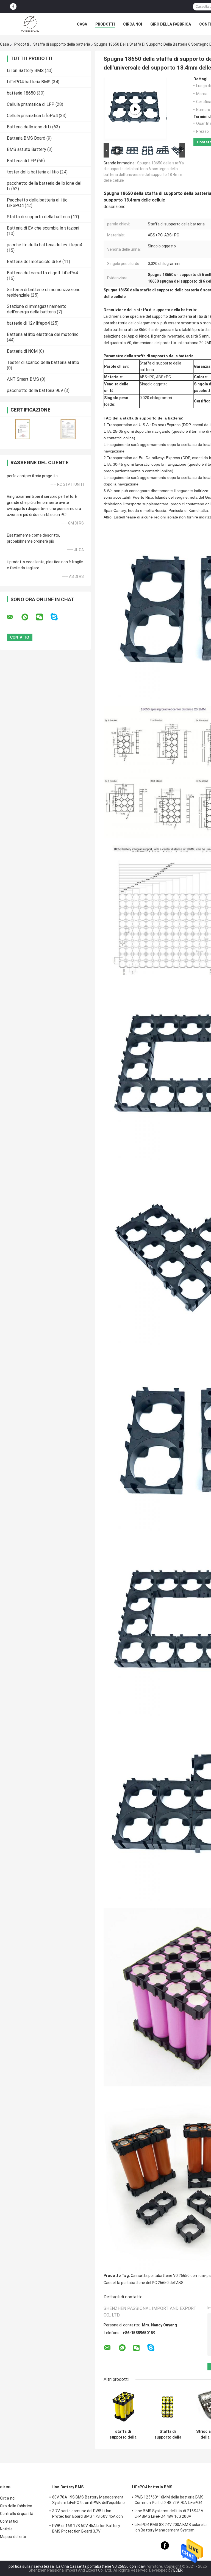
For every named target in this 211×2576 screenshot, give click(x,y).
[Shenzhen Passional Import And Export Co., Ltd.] (30, 24)
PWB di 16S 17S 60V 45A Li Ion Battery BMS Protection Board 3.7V (86, 2528)
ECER (178, 2570)
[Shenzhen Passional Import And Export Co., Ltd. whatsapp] (28, 617)
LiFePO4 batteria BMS (29, 82)
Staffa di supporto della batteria (62, 44)
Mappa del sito (13, 2537)
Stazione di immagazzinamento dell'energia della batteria (37, 309)
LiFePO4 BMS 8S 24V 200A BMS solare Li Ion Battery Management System (171, 2527)
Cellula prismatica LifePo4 (32, 116)
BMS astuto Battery (27, 149)
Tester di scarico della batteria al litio (43, 362)
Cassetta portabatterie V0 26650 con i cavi (169, 2276)
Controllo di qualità (17, 2514)
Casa (82, 24)
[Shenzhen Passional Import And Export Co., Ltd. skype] (58, 617)
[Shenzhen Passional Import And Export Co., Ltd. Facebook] (13, 7)
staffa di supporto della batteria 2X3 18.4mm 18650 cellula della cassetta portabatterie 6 (123, 2434)
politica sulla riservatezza (31, 2566)
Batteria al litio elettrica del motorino (43, 334)
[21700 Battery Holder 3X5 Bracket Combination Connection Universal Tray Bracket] (135, 109)
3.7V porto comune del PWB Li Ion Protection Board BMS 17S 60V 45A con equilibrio (88, 2514)
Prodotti (105, 24)
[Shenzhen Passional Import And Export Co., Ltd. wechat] (43, 617)
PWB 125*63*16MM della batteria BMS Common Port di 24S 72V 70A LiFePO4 (169, 2500)
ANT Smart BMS (23, 379)
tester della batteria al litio (33, 172)
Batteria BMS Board (26, 138)
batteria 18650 (21, 93)
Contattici (9, 2521)
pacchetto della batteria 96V (35, 390)
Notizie (6, 2529)
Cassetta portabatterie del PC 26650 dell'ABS (144, 2283)
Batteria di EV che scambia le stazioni (43, 228)
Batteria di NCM (22, 351)
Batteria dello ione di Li (29, 127)
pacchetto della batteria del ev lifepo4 (45, 245)
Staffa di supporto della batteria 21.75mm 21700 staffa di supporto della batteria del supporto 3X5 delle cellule (168, 2434)
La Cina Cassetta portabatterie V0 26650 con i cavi (101, 2566)
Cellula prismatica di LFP (31, 104)
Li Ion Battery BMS (25, 71)
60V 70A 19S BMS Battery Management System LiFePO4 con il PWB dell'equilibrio (88, 2500)
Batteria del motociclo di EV (34, 262)
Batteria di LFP (21, 161)
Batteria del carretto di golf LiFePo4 (42, 273)
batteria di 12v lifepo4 (28, 323)
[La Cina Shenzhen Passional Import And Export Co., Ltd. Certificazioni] (23, 429)
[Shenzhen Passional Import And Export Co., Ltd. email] (14, 617)
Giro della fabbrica (171, 24)
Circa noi (133, 24)
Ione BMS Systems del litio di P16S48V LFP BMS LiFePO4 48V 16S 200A (169, 2514)
